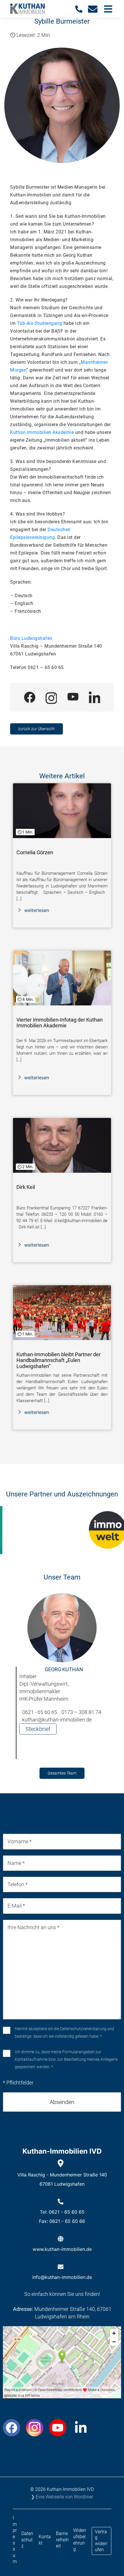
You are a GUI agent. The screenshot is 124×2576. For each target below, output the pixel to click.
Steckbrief (38, 1729)
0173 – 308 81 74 (81, 1712)
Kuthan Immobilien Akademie (42, 432)
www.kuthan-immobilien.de (62, 2249)
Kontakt (45, 2540)
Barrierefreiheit (62, 2540)
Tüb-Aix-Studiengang (40, 323)
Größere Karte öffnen (62, 2394)
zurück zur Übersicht (36, 729)
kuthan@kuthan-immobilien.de (57, 1720)
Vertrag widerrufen (101, 2541)
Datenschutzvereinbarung (83, 2029)
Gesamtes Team (62, 1773)
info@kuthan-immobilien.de (62, 2277)
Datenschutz (27, 2540)
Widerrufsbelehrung (80, 2540)
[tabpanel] (62, 1679)
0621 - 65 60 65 (40, 1712)
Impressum (15, 2540)
